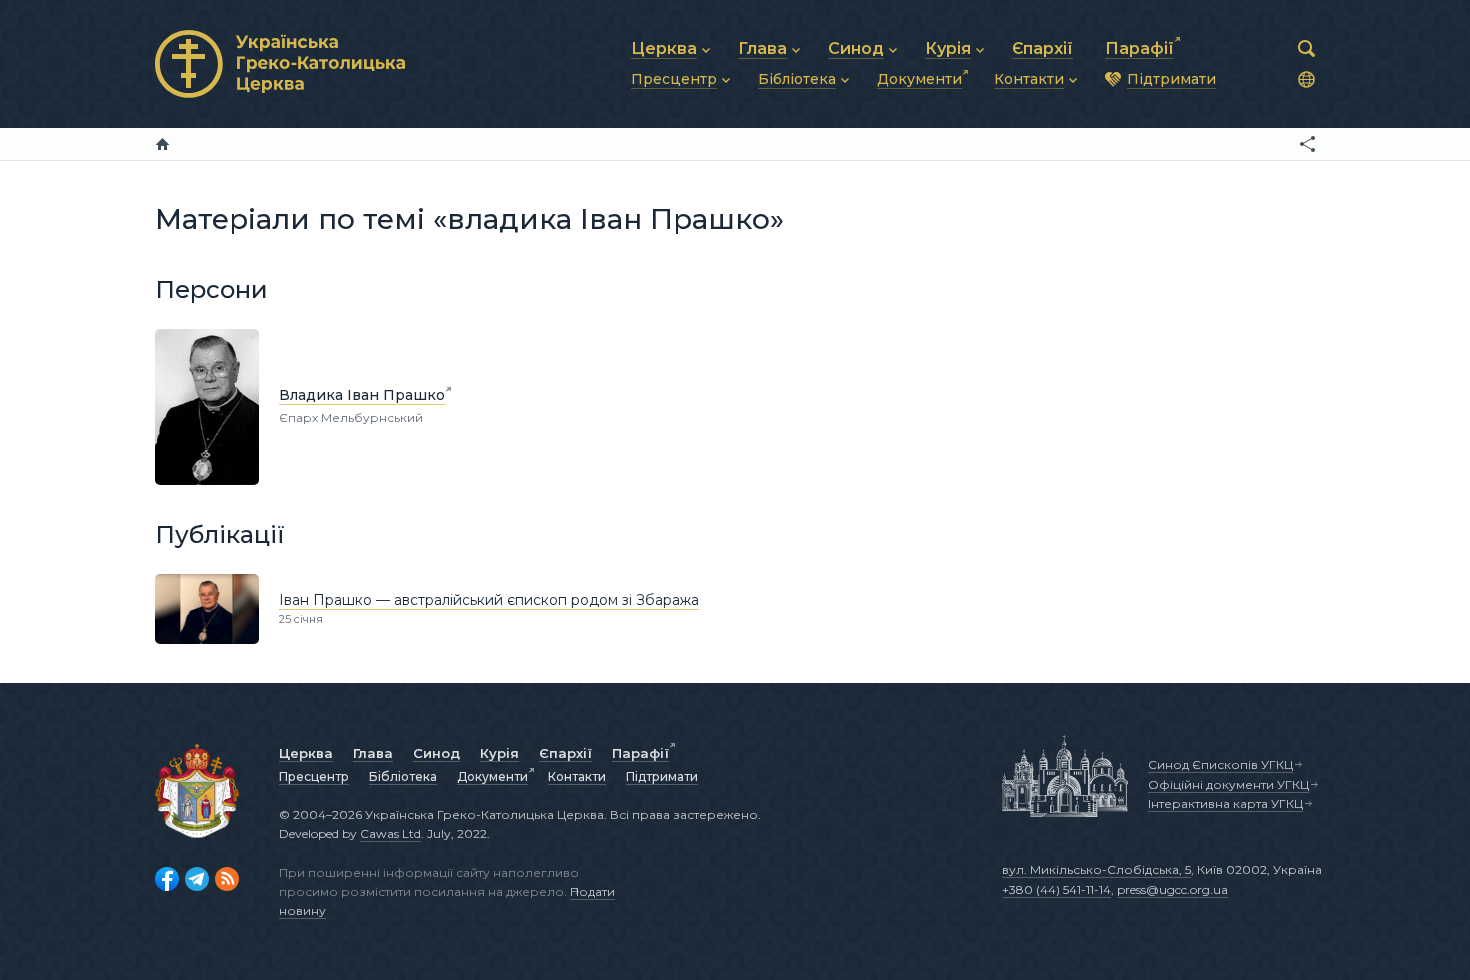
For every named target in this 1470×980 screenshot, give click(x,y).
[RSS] (227, 879)
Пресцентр (314, 776)
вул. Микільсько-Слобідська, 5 (1096, 869)
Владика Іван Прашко (362, 395)
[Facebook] (167, 879)
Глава (373, 753)
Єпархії (565, 753)
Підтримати (662, 776)
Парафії (640, 753)
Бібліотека (403, 776)
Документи (492, 776)
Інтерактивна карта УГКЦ (1225, 803)
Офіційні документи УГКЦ (1228, 784)
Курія (499, 753)
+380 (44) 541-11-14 (1056, 889)
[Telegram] (197, 879)
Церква (306, 753)
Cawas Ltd (390, 833)
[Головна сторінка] (162, 144)
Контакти (577, 776)
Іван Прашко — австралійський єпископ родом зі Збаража (489, 600)
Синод (436, 753)
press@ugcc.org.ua (1172, 889)
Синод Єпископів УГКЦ (1220, 764)
